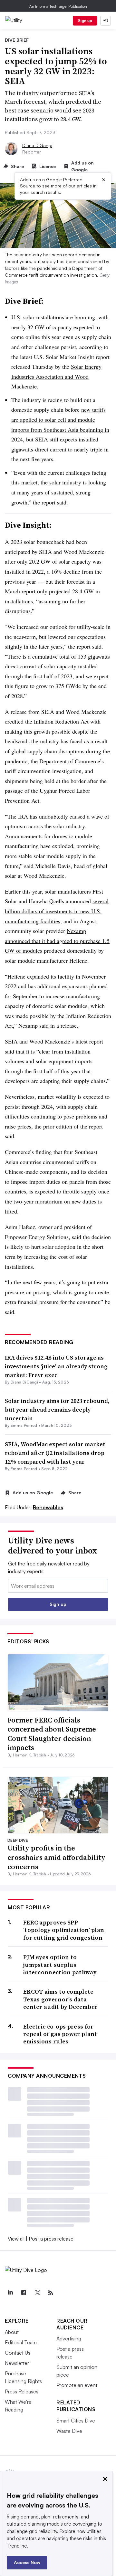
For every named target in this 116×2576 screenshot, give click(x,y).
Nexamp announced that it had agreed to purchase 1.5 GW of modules (57, 941)
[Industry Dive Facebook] (24, 2293)
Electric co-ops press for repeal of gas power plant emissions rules (60, 2034)
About (12, 2332)
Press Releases (22, 2391)
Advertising (69, 2338)
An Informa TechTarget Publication (58, 6)
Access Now (27, 2562)
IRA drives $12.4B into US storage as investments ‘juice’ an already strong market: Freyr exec (56, 1366)
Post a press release (51, 2239)
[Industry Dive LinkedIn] (10, 2293)
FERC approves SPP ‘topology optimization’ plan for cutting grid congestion (64, 1930)
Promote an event (77, 2385)
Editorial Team (21, 2342)
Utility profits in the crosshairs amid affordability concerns (56, 1857)
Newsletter (17, 2363)
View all (16, 2239)
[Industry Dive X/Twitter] (37, 2293)
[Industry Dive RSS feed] (51, 2293)
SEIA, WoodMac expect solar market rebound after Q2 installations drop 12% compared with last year (55, 1453)
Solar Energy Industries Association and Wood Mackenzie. (56, 376)
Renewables (48, 1507)
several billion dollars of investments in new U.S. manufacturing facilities (57, 911)
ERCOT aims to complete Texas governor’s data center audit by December (60, 1999)
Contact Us (18, 2353)
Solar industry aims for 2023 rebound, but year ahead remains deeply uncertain (57, 1410)
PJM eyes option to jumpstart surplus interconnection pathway (60, 1965)
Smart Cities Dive (76, 2421)
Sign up (85, 21)
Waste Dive (69, 2431)
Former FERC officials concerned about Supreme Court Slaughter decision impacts (52, 1734)
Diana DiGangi (37, 145)
